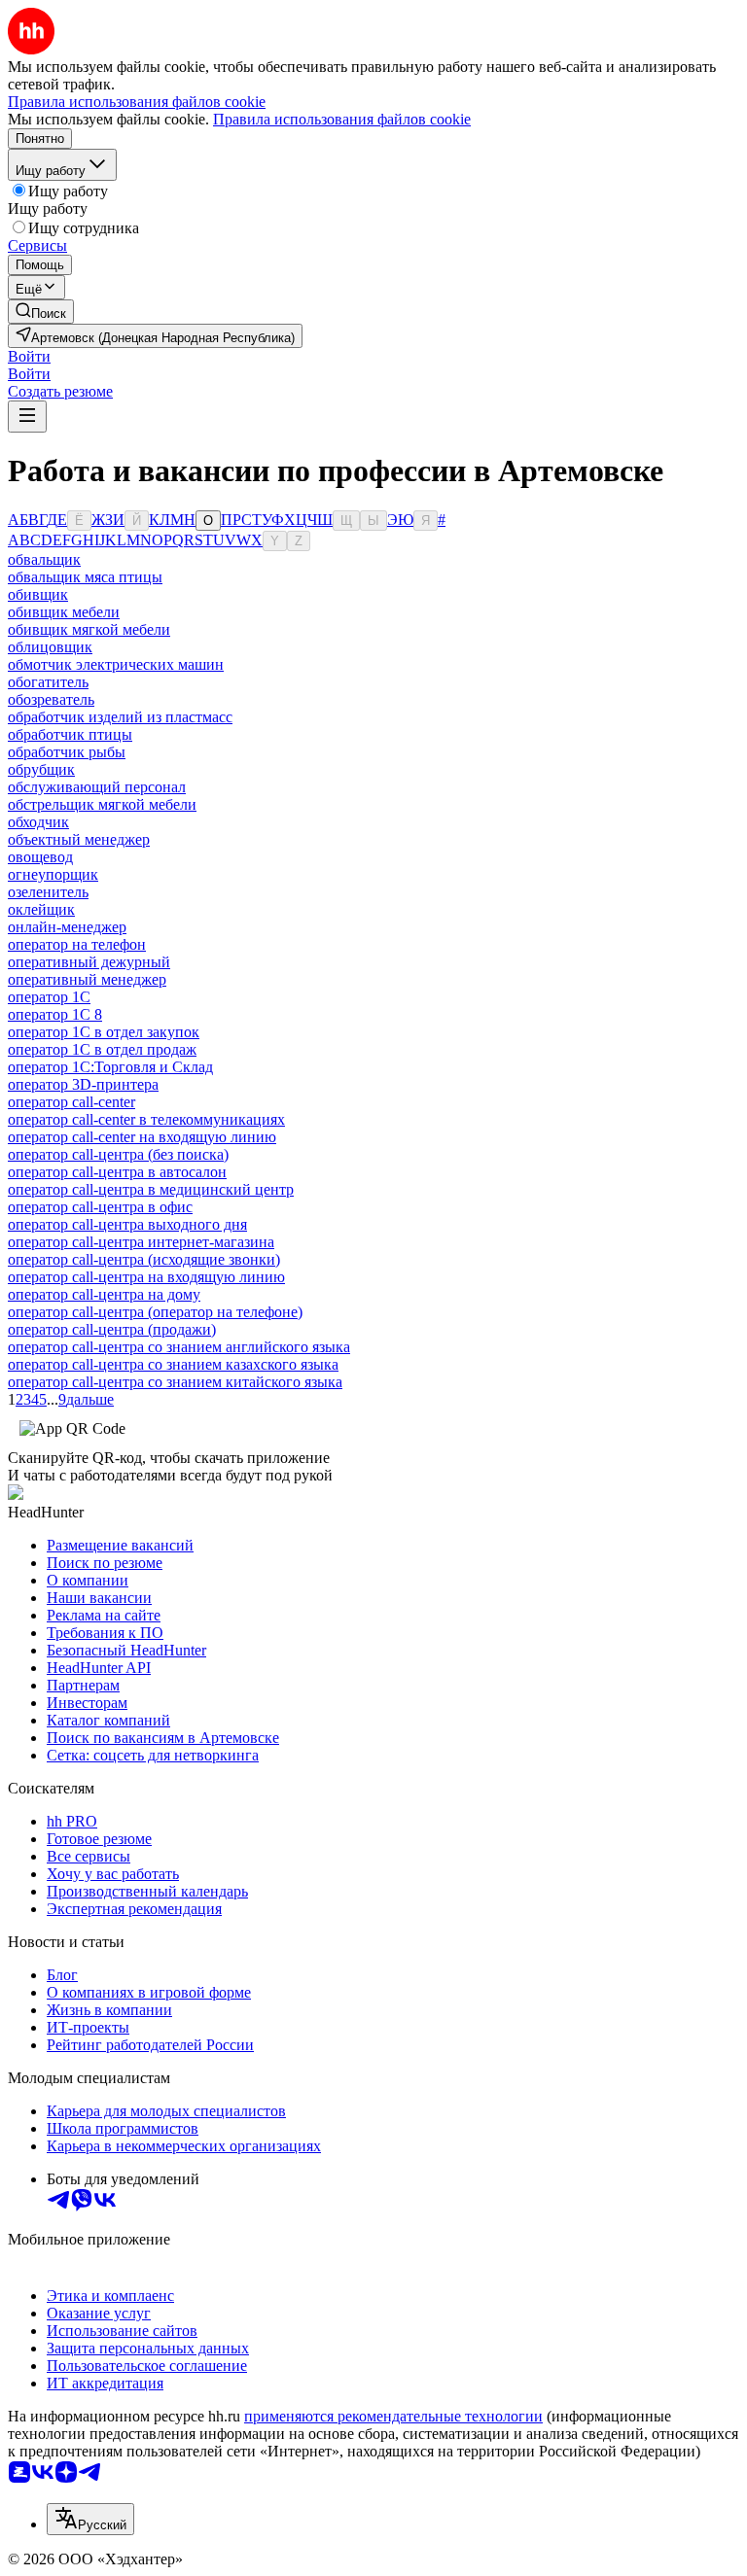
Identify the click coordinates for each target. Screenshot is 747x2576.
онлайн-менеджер (67, 927)
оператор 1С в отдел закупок (104, 1032)
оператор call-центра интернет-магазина (141, 1242)
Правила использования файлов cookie (342, 119)
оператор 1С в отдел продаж (102, 1049)
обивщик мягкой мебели (89, 629)
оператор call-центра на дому (104, 1294)
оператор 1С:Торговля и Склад (110, 1067)
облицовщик (50, 647)
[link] (41, 312)
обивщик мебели (64, 612)
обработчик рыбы (67, 752)
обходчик (38, 822)
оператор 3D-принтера (83, 1084)
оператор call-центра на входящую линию (146, 1277)
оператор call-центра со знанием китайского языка (175, 1382)
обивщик (38, 594)
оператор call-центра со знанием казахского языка (173, 1364)
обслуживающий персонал (97, 787)
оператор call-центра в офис (100, 1207)
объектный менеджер (79, 839)
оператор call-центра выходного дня (127, 1224)
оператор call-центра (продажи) (112, 1329)
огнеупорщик (53, 874)
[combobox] (90, 2519)
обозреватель (51, 699)
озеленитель (48, 892)
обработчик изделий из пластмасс (120, 717)
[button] (29, 356)
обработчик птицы (70, 734)
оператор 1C (49, 997)
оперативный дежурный (89, 962)
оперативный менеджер (87, 979)
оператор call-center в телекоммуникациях (146, 1119)
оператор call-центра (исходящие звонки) (144, 1259)
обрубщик (41, 769)
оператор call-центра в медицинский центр (151, 1189)
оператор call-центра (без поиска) (118, 1154)
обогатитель (48, 682)
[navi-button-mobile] (27, 417)
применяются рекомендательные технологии (393, 2416)
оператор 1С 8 (55, 1014)
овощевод (40, 857)
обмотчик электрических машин (116, 664)
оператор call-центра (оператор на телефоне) (155, 1312)
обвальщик (44, 559)
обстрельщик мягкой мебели (102, 804)
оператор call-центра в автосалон (117, 1172)
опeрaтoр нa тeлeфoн (77, 944)
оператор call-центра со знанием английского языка (179, 1347)
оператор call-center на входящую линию (142, 1137)
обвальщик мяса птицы (85, 577)
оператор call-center (71, 1102)
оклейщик (41, 909)
